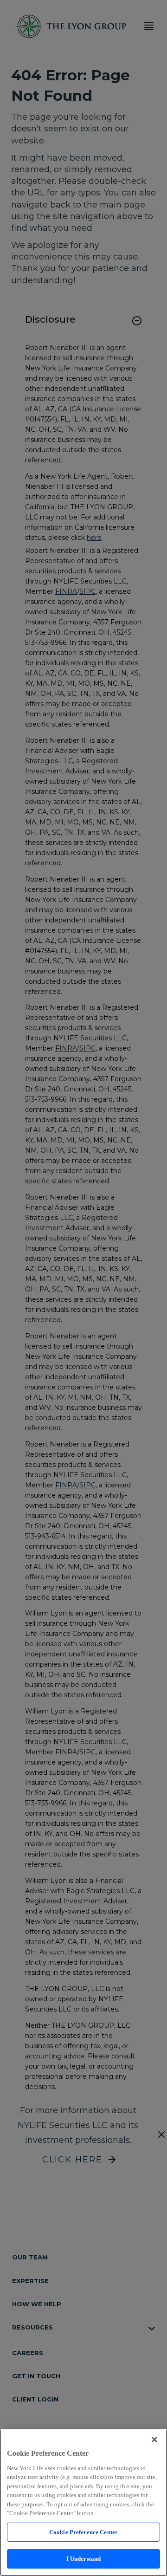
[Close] (154, 2440)
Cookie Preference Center (83, 2532)
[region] (83, 2503)
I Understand (84, 2559)
